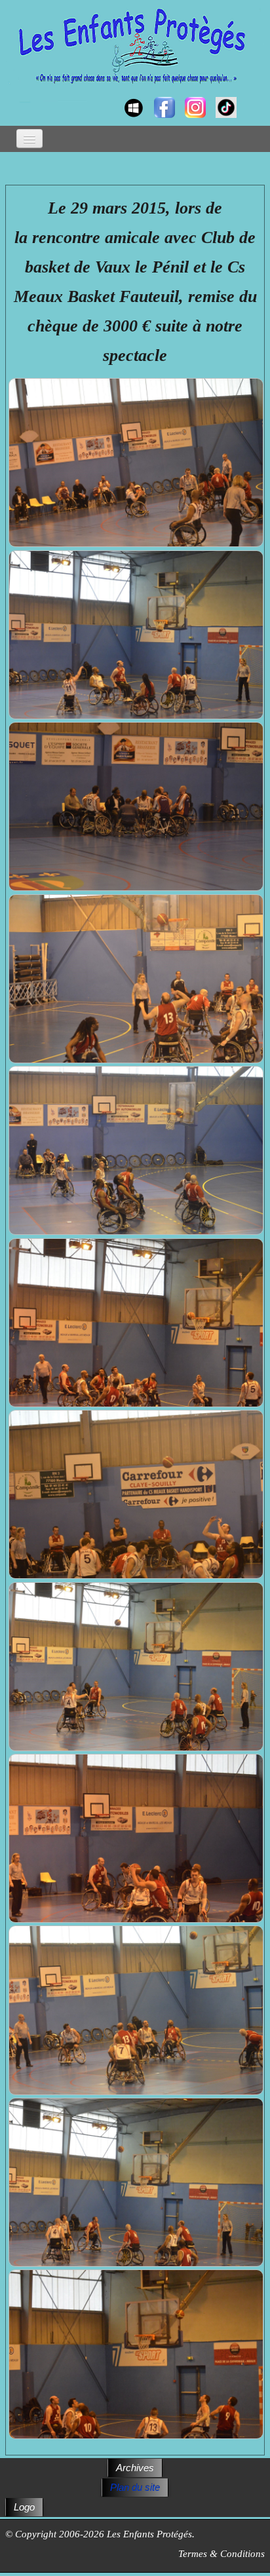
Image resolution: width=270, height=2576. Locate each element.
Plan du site (135, 2487)
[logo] (18, 96)
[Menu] (29, 139)
